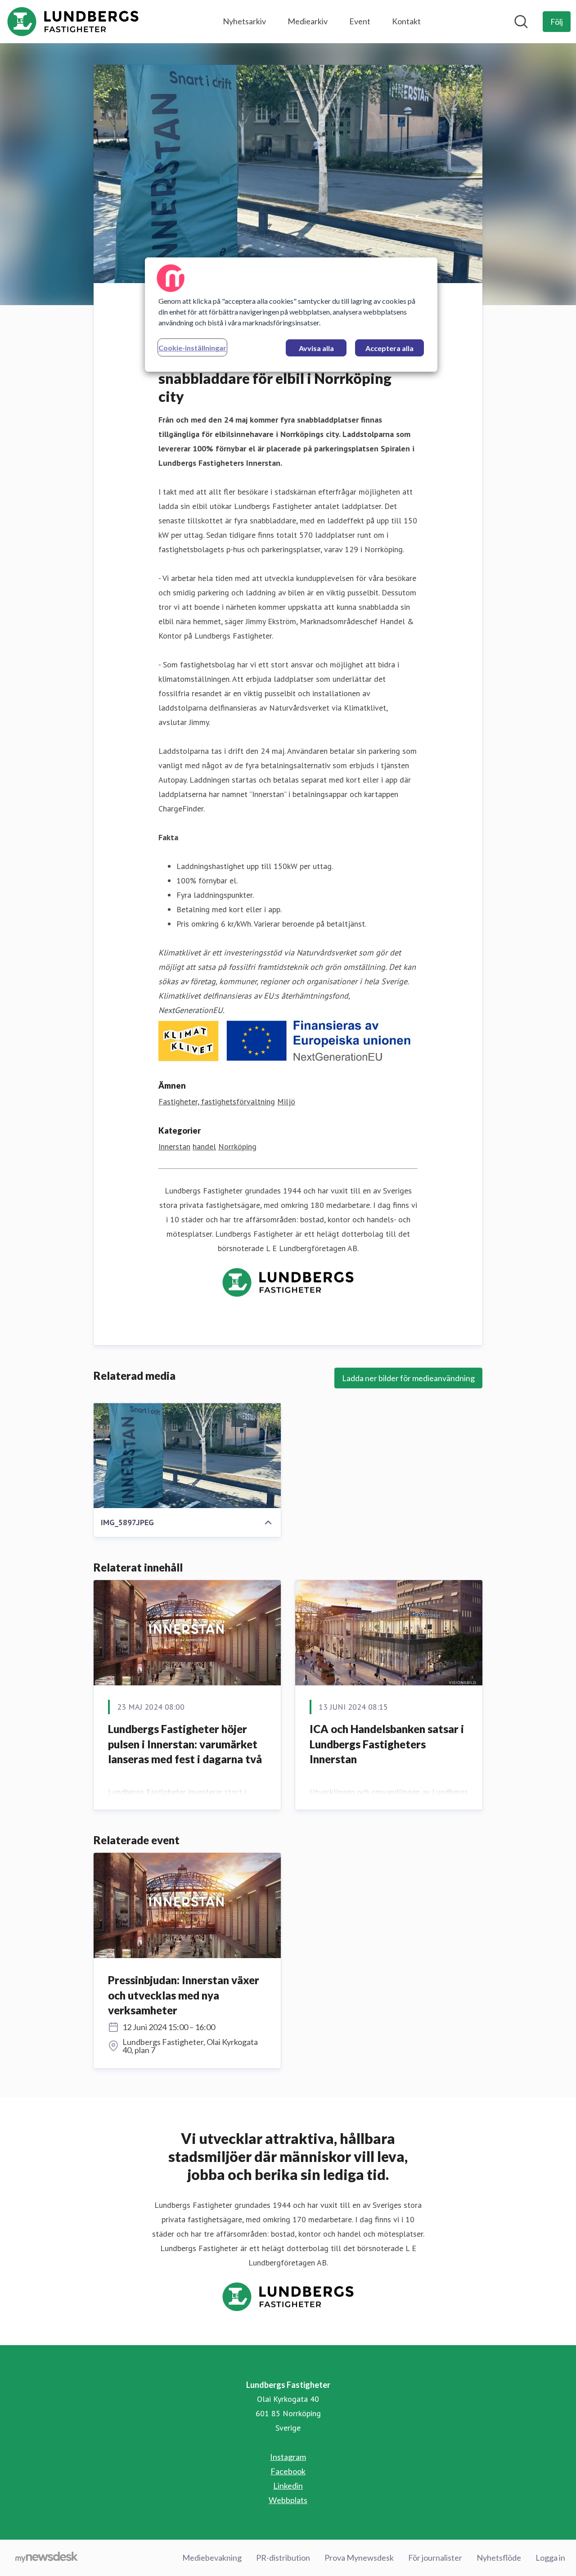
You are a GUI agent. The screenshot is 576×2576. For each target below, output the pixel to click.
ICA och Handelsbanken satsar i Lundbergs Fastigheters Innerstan (387, 1744)
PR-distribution (283, 2558)
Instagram (288, 2457)
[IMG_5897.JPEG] (187, 1455)
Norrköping (237, 1146)
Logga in (550, 2558)
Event (360, 21)
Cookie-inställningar (192, 348)
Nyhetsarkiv (244, 21)
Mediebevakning (212, 2558)
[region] (291, 315)
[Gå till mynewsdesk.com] (47, 2558)
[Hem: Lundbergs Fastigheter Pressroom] (73, 22)
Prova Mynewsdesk (359, 2558)
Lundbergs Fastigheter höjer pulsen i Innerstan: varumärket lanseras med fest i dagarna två (185, 1744)
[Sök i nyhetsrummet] (521, 22)
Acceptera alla (389, 348)
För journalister (435, 2558)
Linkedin (288, 2486)
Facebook (288, 2471)
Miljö (286, 1101)
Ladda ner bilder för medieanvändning (408, 1378)
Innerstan (174, 1146)
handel (204, 1146)
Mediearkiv (308, 21)
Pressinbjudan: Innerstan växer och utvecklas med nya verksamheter (184, 1995)
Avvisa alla (316, 348)
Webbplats (288, 2500)
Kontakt (406, 21)
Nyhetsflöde (499, 2558)
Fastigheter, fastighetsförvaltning (217, 1101)
